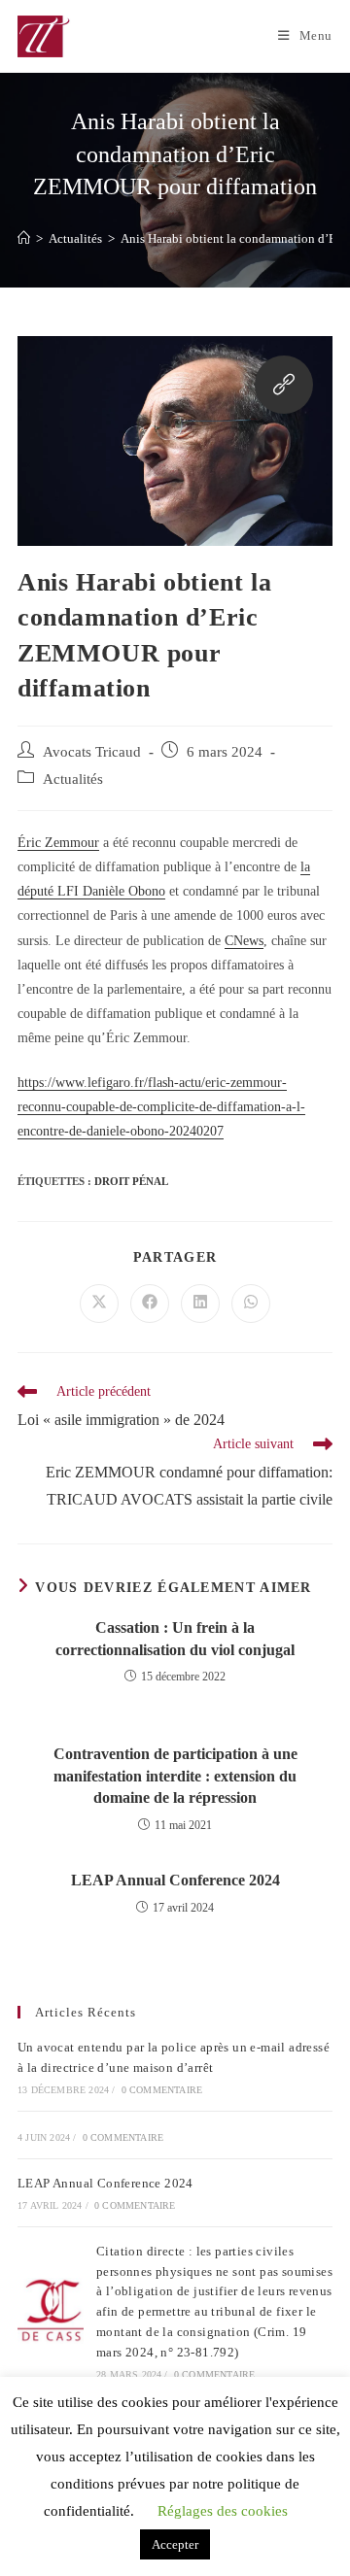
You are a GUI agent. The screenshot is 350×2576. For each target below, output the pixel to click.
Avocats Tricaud (92, 752)
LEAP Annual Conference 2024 (175, 1880)
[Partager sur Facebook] (150, 1304)
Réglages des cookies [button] (223, 2511)
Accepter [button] (175, 2544)
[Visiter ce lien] (284, 389)
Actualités (73, 779)
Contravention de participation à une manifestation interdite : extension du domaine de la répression (175, 1776)
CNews (244, 941)
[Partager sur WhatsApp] (251, 1304)
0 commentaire (162, 2090)
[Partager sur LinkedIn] (200, 1304)
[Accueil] (24, 238)
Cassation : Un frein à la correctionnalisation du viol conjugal (175, 1638)
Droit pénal (131, 1181)
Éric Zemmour (58, 843)
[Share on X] (99, 1304)
